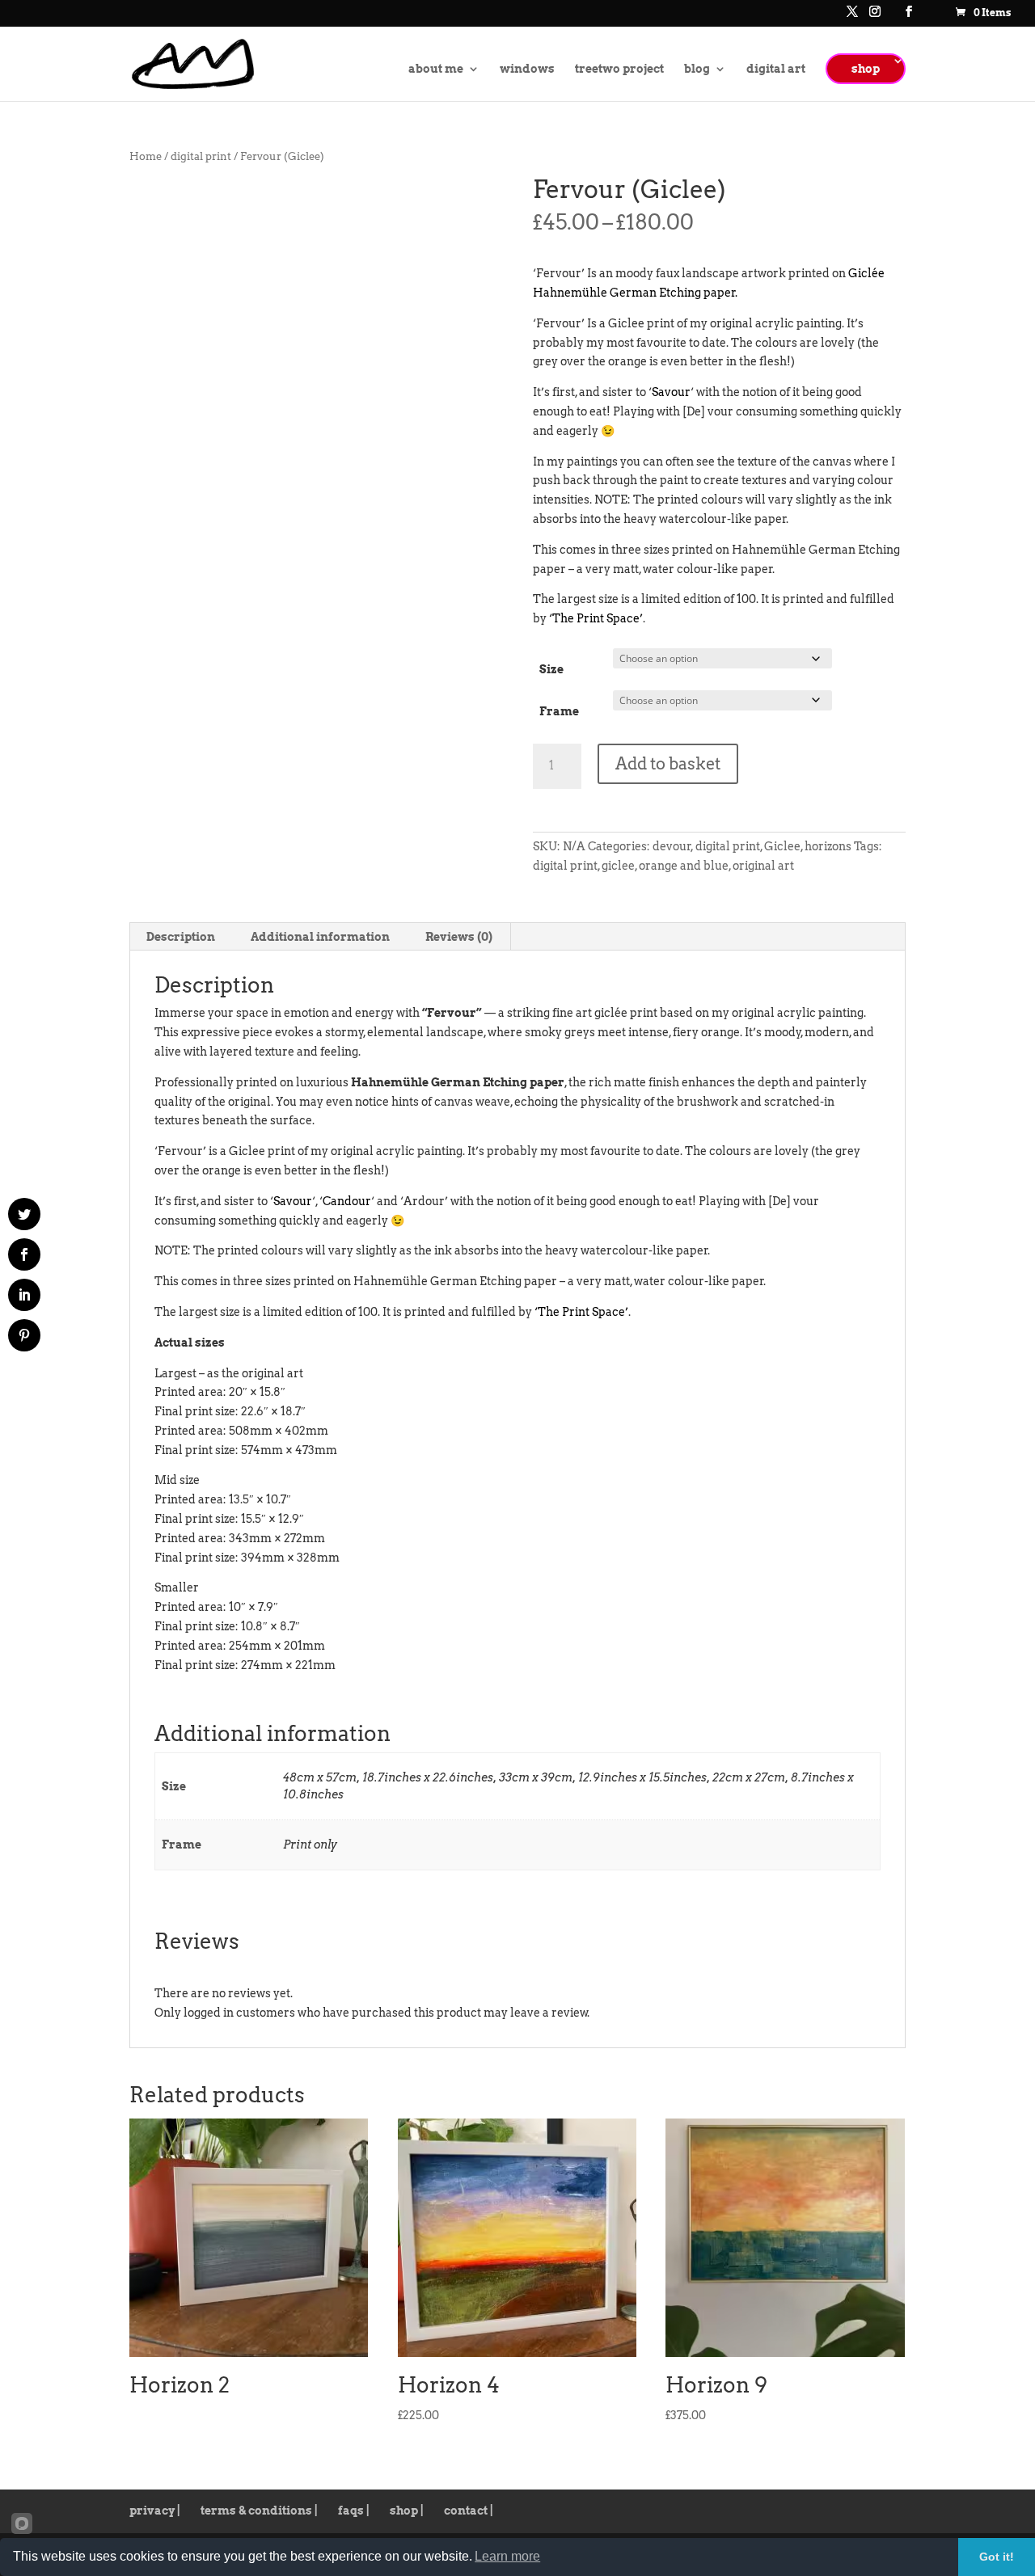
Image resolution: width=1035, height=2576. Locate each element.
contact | (469, 2511)
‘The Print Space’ (596, 618)
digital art (776, 69)
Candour (347, 1201)
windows (527, 69)
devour (672, 846)
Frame (559, 711)
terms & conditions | (259, 2511)
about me (436, 69)
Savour (671, 392)
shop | (407, 2511)
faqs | (354, 2511)
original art (763, 866)
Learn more (507, 2556)
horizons (828, 846)
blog (697, 69)
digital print (201, 156)
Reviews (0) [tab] (459, 937)
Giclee (782, 846)
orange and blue (684, 866)
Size (551, 669)
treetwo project (619, 69)
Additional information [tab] (320, 937)
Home (146, 156)
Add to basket (668, 764)
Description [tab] (181, 937)
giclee (618, 866)
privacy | (155, 2511)
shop (866, 69)
